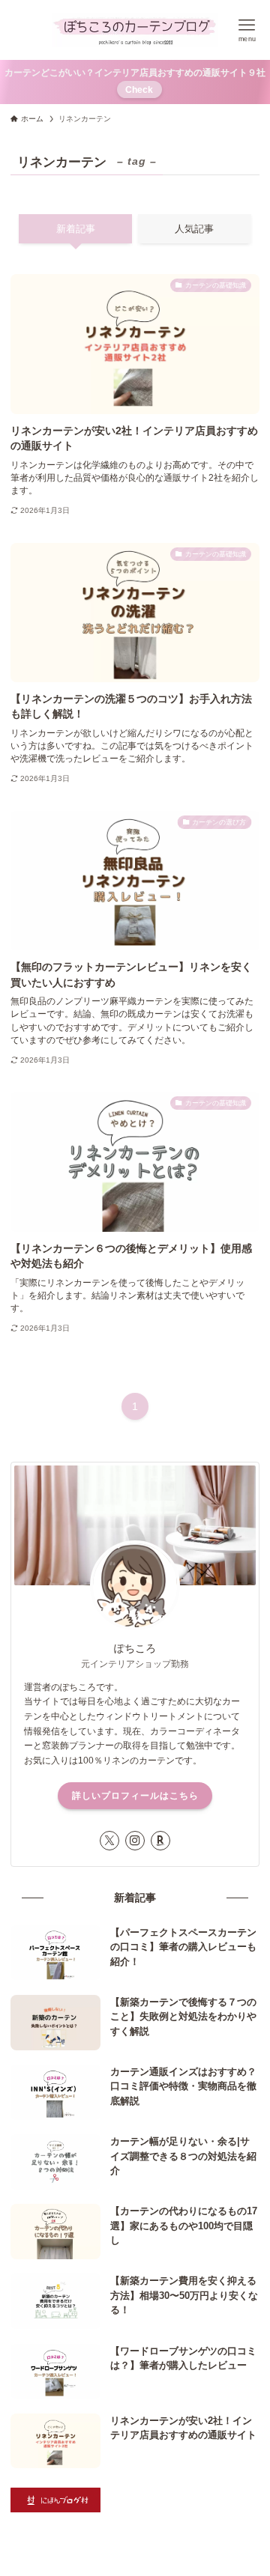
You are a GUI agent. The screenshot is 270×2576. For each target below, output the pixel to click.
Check (139, 89)
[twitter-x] (109, 1841)
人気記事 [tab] (194, 229)
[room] (160, 1841)
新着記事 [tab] (76, 229)
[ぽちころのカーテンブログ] (135, 30)
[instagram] (135, 1841)
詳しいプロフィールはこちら (135, 1796)
